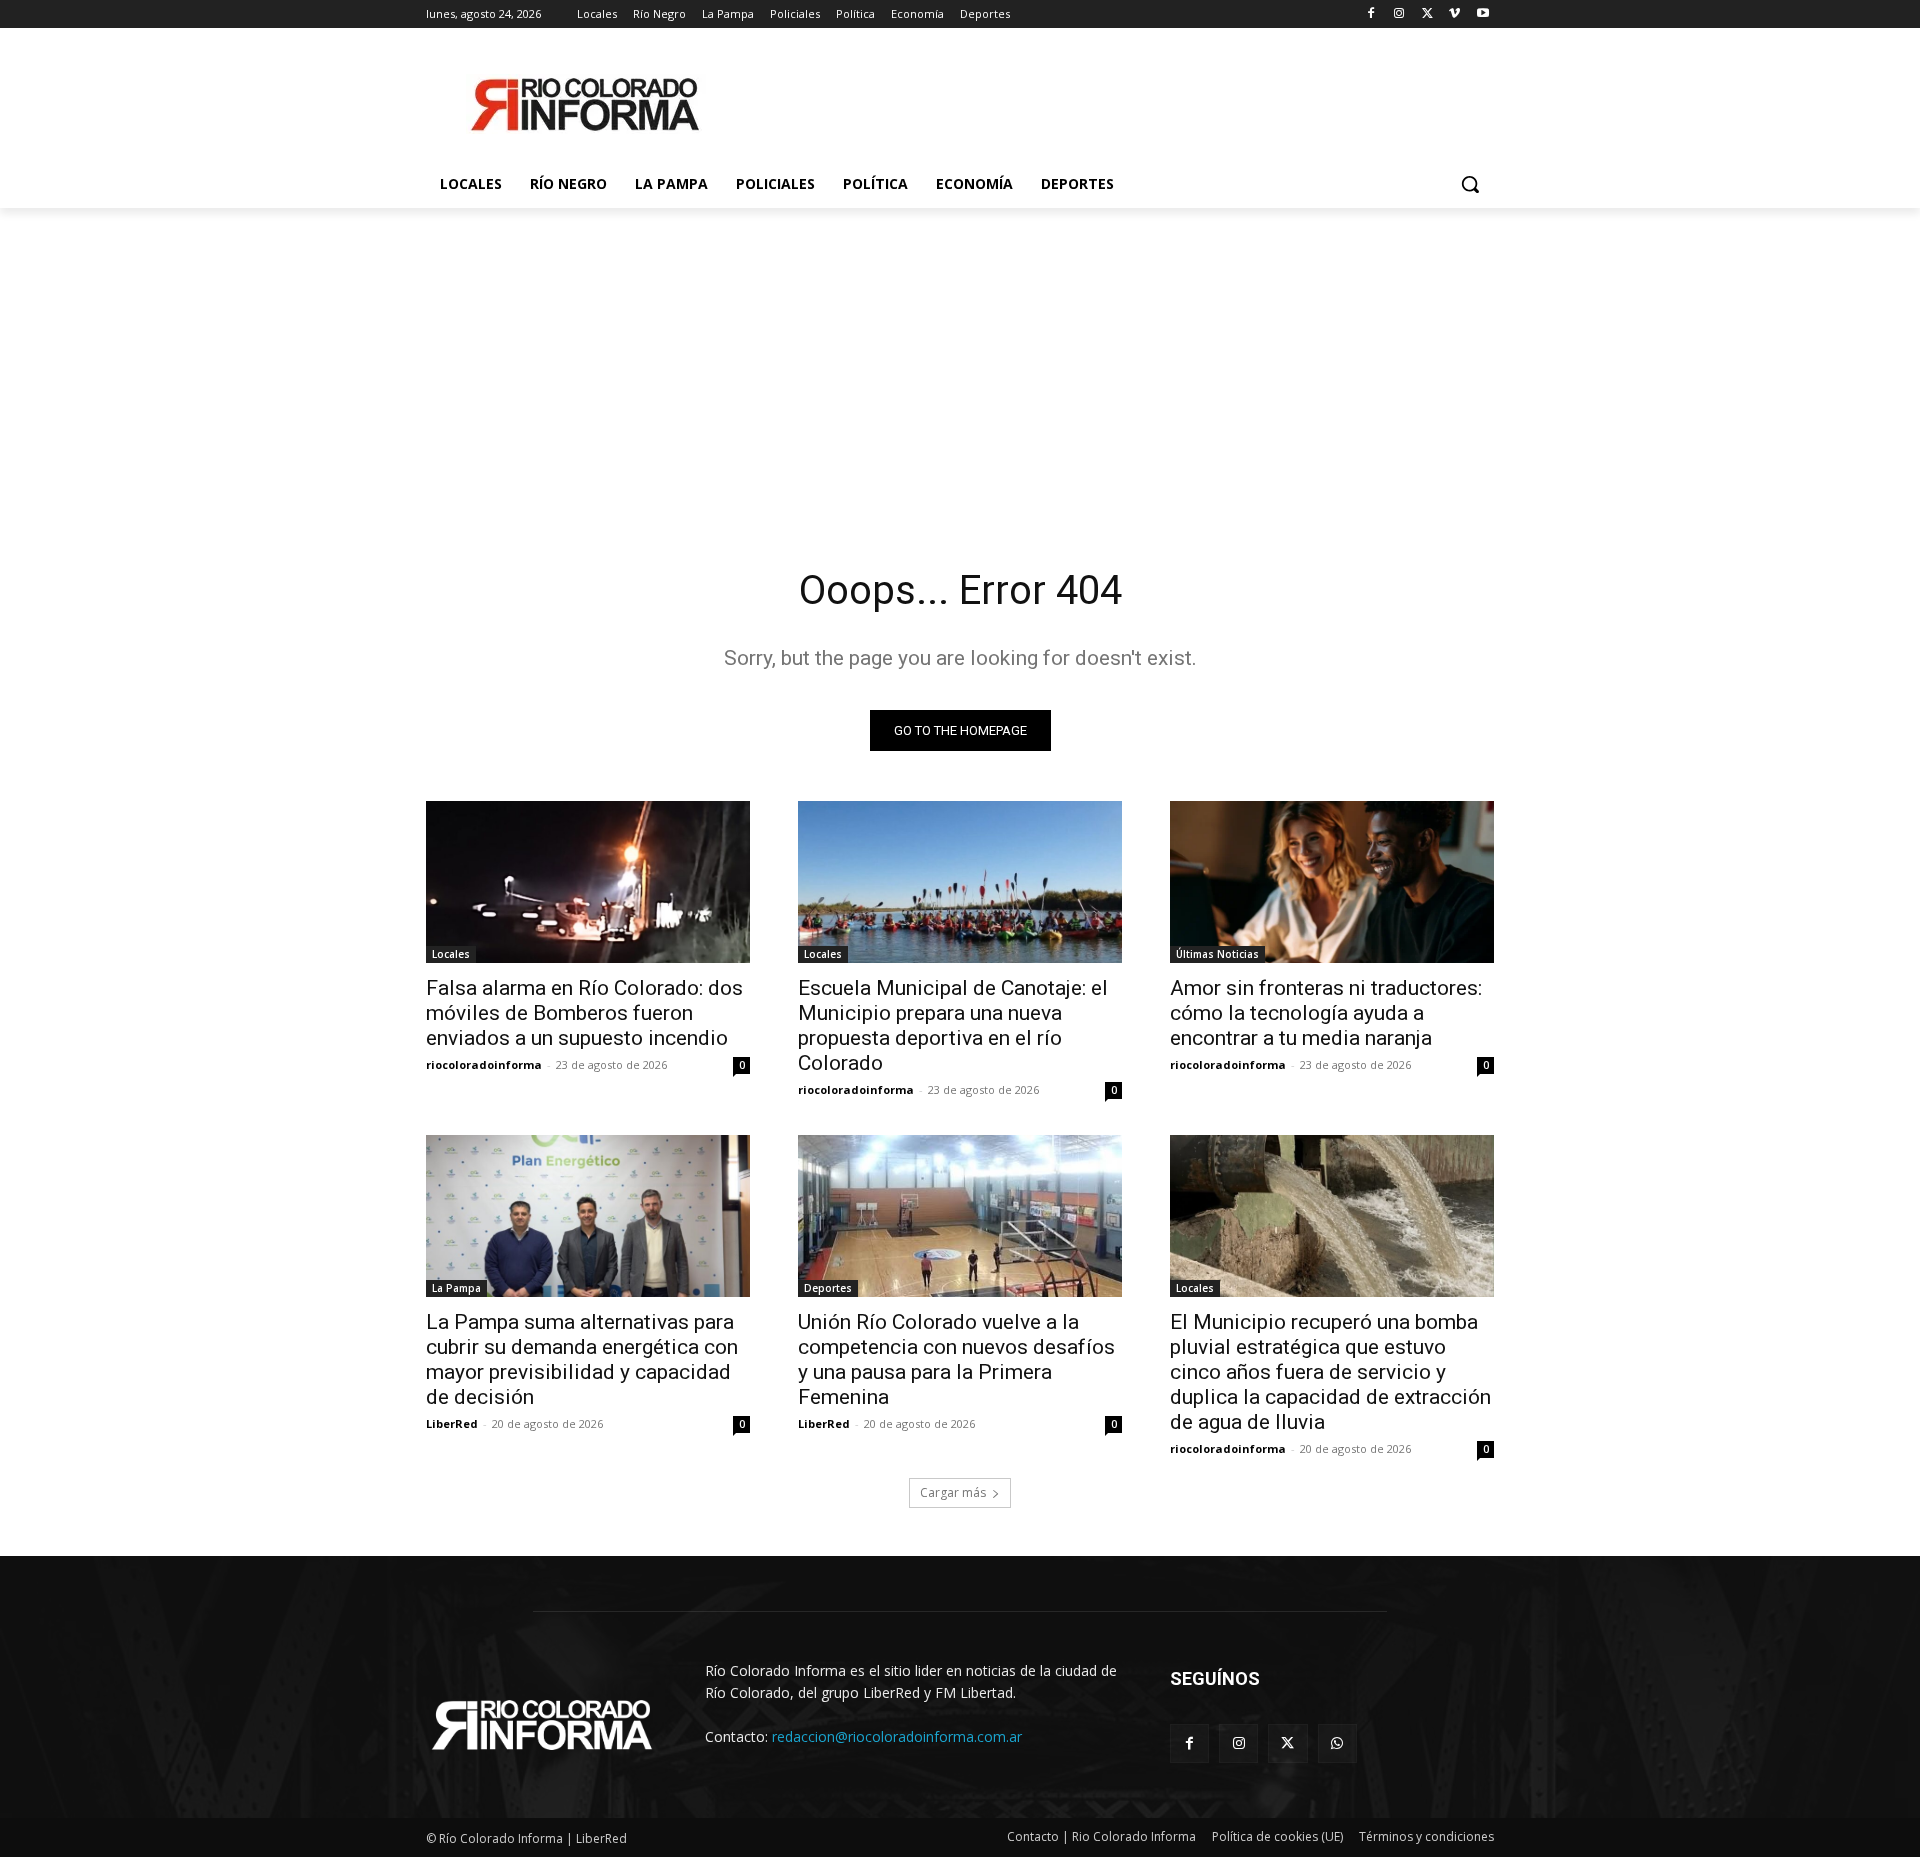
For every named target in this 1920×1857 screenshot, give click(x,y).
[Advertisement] (960, 358)
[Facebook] (1371, 14)
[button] (1470, 184)
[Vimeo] (1454, 14)
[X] (1427, 14)
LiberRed (452, 1423)
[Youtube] (1482, 14)
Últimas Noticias (1217, 954)
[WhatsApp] (1337, 1743)
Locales (451, 954)
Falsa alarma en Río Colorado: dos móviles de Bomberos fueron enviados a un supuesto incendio (584, 1013)
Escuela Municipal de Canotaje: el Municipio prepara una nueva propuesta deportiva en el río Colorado (953, 1025)
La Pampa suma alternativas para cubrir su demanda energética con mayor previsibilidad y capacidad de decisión (582, 1359)
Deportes (828, 1288)
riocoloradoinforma (484, 1064)
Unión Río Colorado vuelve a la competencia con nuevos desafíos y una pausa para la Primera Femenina (956, 1359)
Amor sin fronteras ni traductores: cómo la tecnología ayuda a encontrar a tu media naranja (1326, 1013)
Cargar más (953, 1492)
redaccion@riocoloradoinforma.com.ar (897, 1736)
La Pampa (456, 1288)
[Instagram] (1399, 14)
